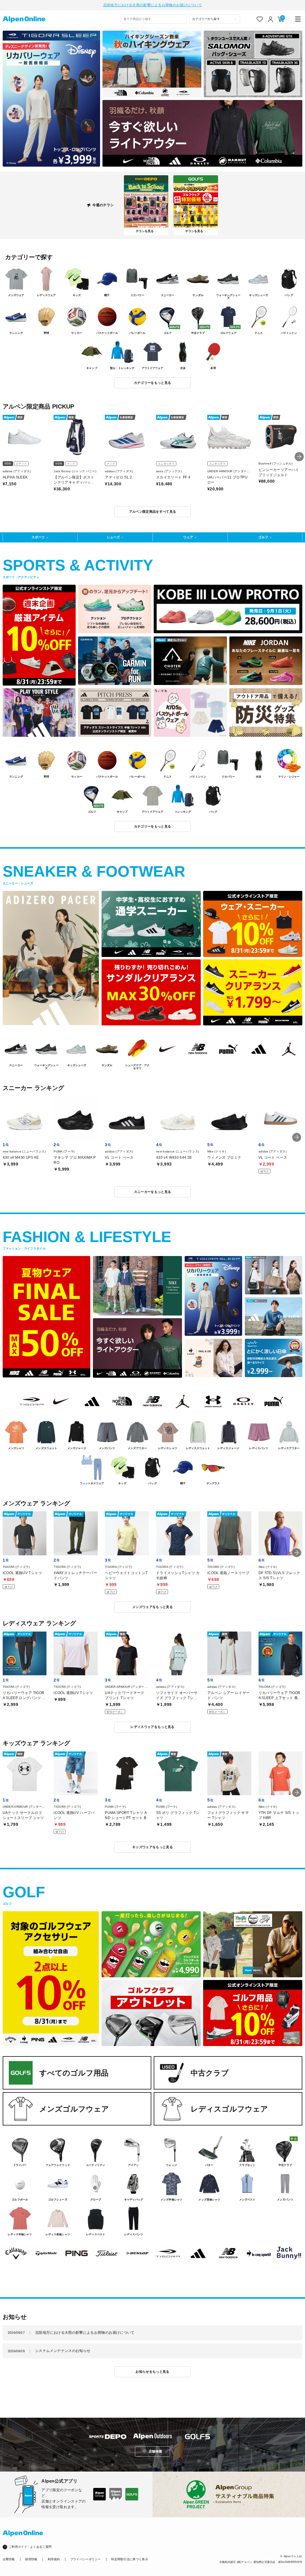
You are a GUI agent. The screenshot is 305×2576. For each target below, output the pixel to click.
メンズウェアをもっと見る (152, 1607)
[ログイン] (271, 19)
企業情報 (9, 2559)
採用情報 (31, 2559)
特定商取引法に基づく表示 (130, 2559)
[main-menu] (298, 19)
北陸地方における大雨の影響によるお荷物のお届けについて (152, 5)
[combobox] (154, 19)
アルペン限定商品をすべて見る (153, 512)
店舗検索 (155, 2451)
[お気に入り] (260, 19)
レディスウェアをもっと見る (152, 1727)
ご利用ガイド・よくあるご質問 (30, 2547)
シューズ (113, 537)
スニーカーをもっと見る (153, 1192)
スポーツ (38, 537)
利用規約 (54, 2559)
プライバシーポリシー (86, 2559)
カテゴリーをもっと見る (153, 383)
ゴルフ (263, 537)
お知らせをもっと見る (152, 2372)
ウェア (188, 537)
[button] (299, 457)
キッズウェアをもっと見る (152, 1847)
